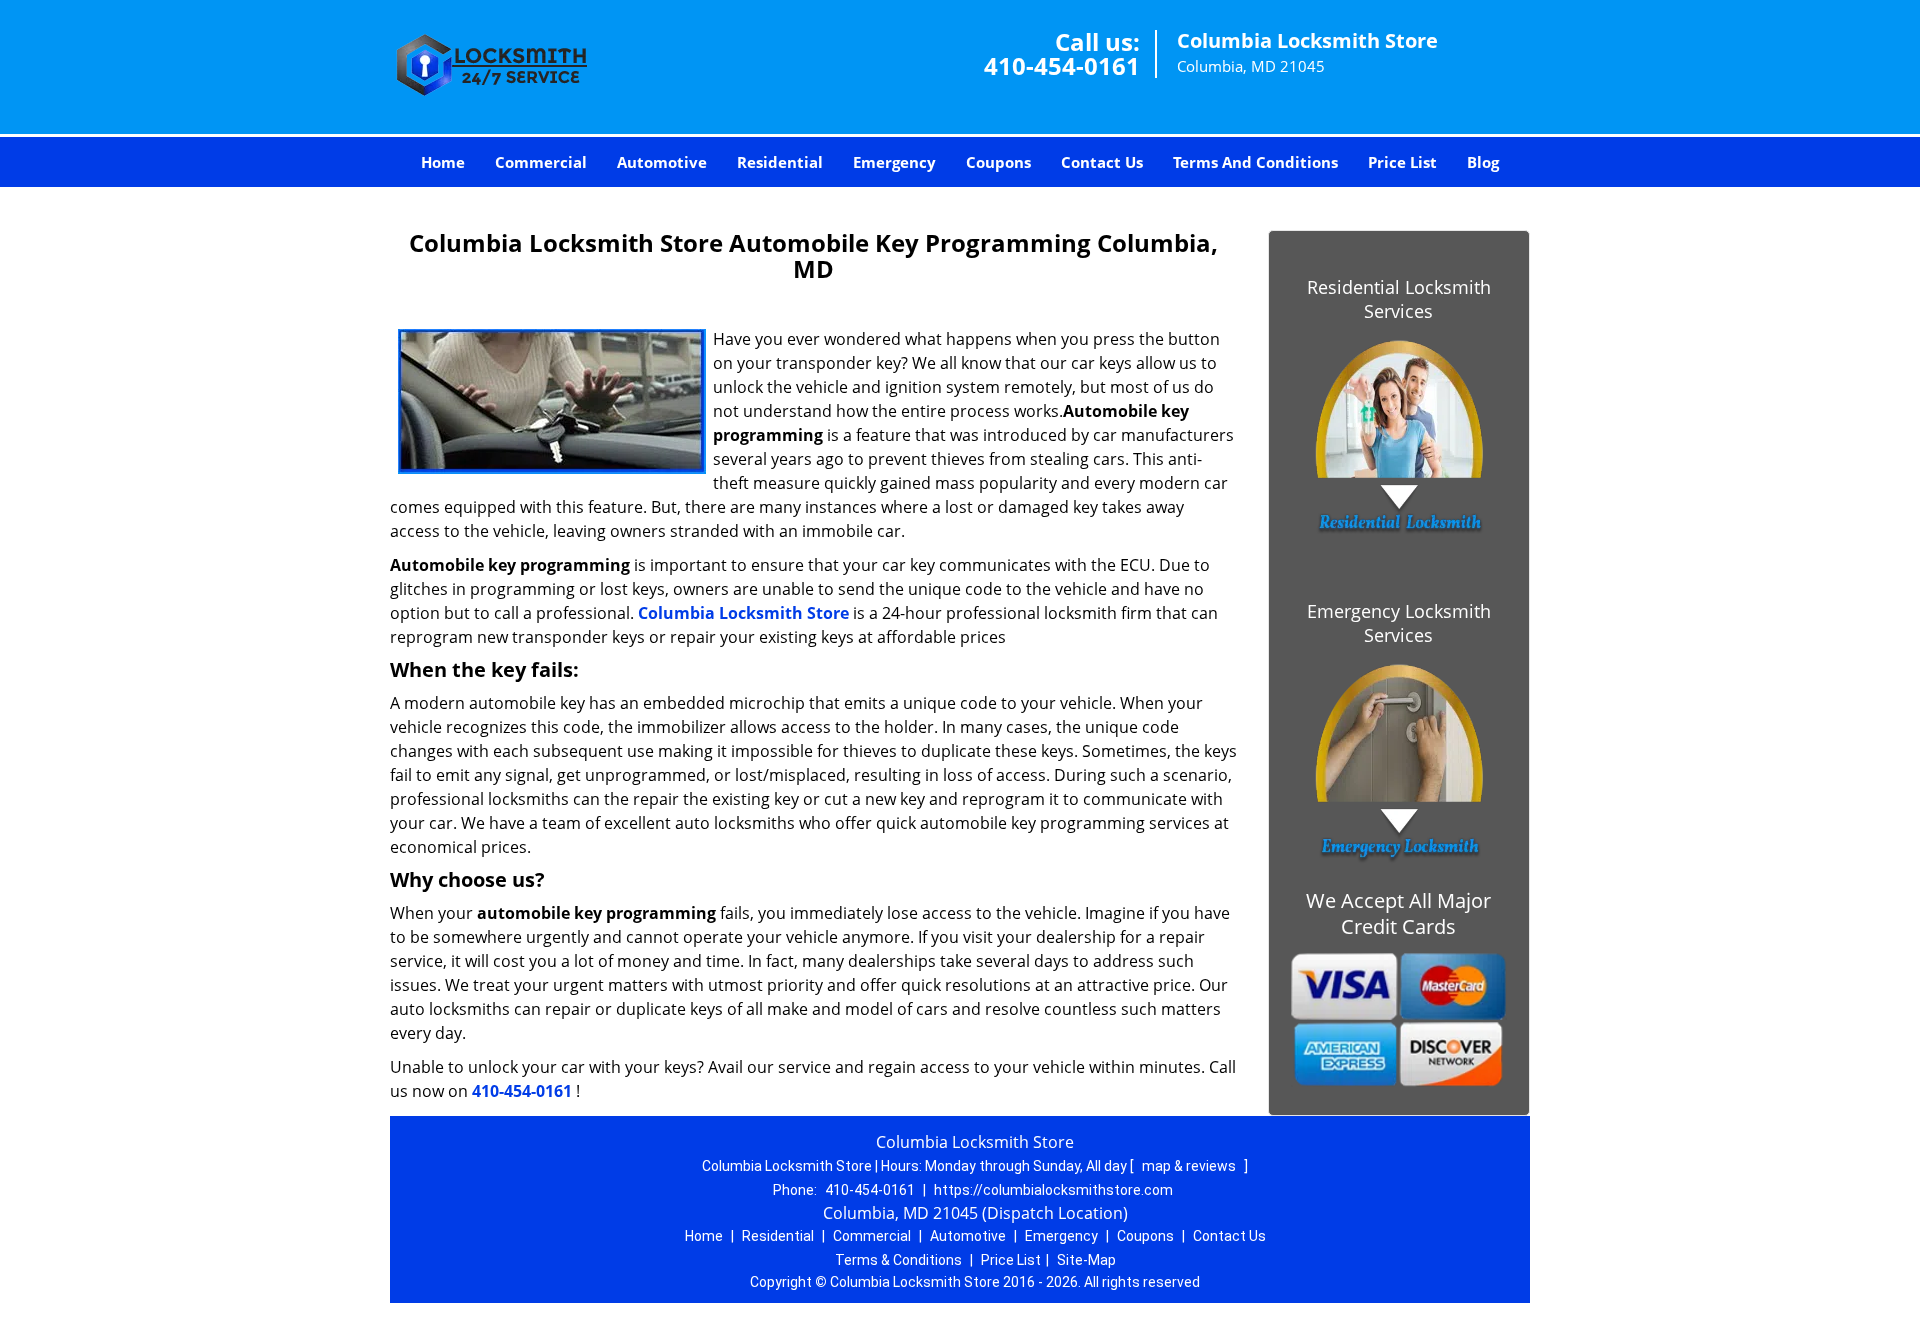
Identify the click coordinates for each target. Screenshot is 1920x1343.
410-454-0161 (1062, 65)
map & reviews (1190, 1166)
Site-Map (1086, 1260)
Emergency (894, 162)
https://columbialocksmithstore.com (1053, 1190)
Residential (780, 162)
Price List (1402, 162)
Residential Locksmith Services (1399, 299)
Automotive (662, 162)
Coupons (998, 162)
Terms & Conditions (898, 1260)
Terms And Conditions (1255, 162)
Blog (1483, 162)
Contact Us (1102, 162)
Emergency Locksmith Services (1399, 623)
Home (443, 162)
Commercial (541, 162)
